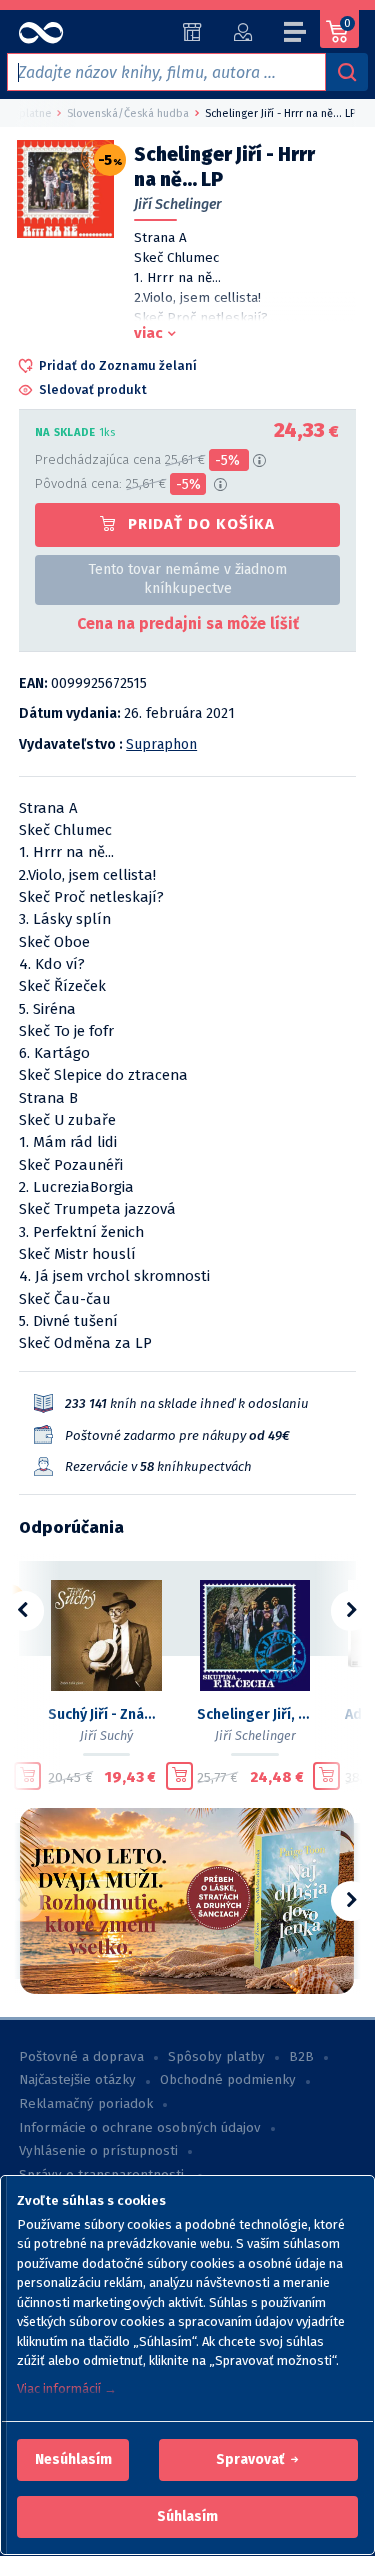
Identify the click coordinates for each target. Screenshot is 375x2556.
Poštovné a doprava (81, 2057)
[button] (73, 2460)
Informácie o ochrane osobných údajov (140, 2128)
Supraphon (161, 744)
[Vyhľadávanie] (347, 72)
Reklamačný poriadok (86, 2104)
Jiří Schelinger (178, 204)
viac (148, 333)
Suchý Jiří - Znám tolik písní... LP (106, 1714)
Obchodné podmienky (228, 2080)
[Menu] (296, 35)
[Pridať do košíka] (27, 1776)
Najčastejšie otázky (77, 2080)
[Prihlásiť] (242, 32)
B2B (301, 2057)
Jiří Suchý (106, 1735)
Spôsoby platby (216, 2057)
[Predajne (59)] (192, 32)
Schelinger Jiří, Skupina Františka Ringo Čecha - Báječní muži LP (255, 1714)
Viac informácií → (67, 2388)
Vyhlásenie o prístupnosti (98, 2151)
